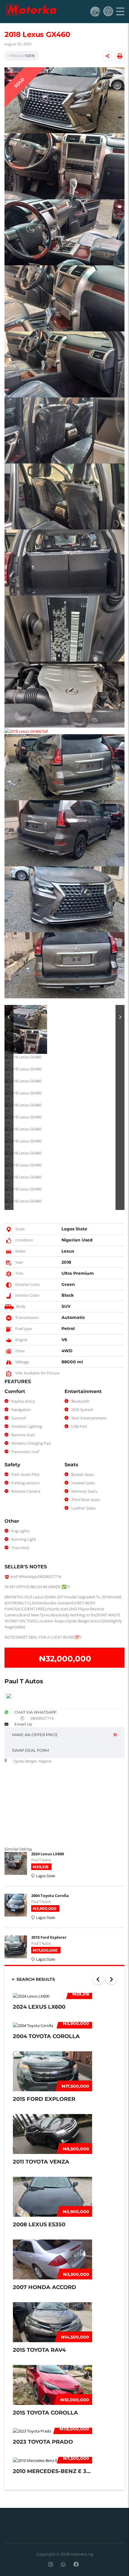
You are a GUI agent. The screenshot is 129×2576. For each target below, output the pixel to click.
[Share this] (107, 56)
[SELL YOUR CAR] (95, 11)
